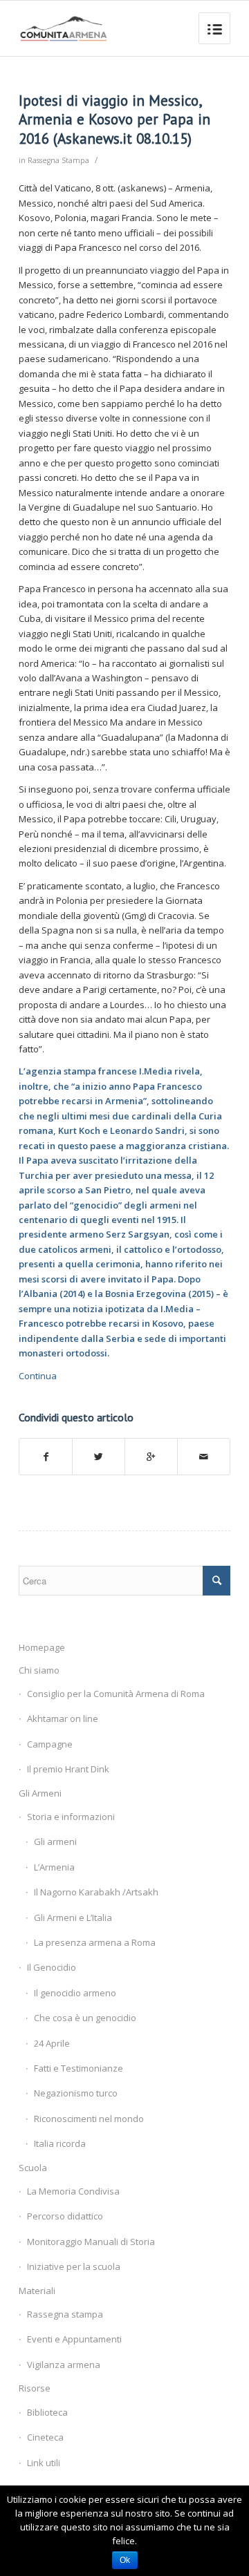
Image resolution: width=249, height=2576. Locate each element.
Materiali (37, 2291)
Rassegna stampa (65, 2314)
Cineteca (45, 2437)
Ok (125, 2560)
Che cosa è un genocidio (85, 2018)
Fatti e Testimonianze (79, 2068)
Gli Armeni (40, 1793)
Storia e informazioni (71, 1817)
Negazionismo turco (76, 2093)
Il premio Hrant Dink (68, 1769)
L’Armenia (54, 1867)
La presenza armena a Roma (95, 1942)
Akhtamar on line (63, 1718)
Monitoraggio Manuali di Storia (91, 2242)
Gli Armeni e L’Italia (73, 1917)
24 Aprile (52, 2043)
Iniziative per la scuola (74, 2266)
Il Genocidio (52, 1967)
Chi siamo (39, 1670)
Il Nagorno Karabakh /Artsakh (96, 1892)
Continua (38, 1376)
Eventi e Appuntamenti (74, 2339)
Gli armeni (55, 1841)
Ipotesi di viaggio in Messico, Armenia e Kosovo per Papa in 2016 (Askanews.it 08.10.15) (114, 120)
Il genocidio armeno (75, 1993)
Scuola (33, 2168)
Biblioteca (47, 2412)
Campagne (50, 1744)
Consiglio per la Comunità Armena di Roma (116, 1694)
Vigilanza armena (64, 2365)
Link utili (44, 2463)
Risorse (35, 2388)
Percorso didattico (65, 2216)
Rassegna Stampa (58, 160)
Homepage (42, 1647)
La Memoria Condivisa (73, 2191)
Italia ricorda (60, 2143)
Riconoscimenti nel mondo (89, 2119)
